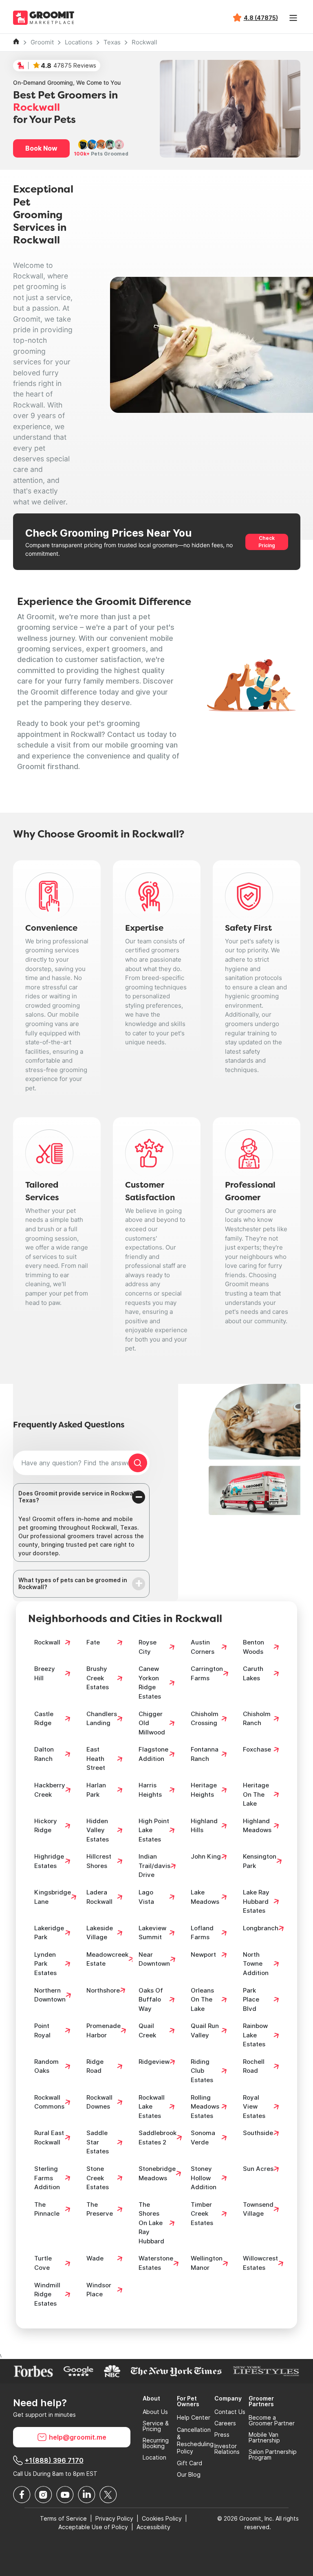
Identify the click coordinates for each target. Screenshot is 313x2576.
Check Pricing (267, 542)
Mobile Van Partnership (264, 2438)
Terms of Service (63, 2518)
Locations (79, 42)
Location (154, 2458)
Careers (225, 2423)
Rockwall (144, 42)
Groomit (42, 42)
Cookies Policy (162, 2518)
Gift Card (190, 2463)
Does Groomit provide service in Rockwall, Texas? (78, 1497)
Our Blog (189, 2475)
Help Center (194, 2418)
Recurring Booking (156, 2443)
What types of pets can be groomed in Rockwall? (73, 1583)
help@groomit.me (78, 2437)
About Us (155, 2412)
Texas (112, 42)
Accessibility (153, 2527)
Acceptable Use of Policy (93, 2527)
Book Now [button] (41, 148)
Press (222, 2435)
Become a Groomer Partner (272, 2420)
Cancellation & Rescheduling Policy (195, 2440)
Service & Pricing (156, 2426)
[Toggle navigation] (293, 18)
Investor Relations (227, 2449)
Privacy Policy (114, 2518)
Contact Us (230, 2412)
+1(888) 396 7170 (54, 2460)
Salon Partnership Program (273, 2455)
